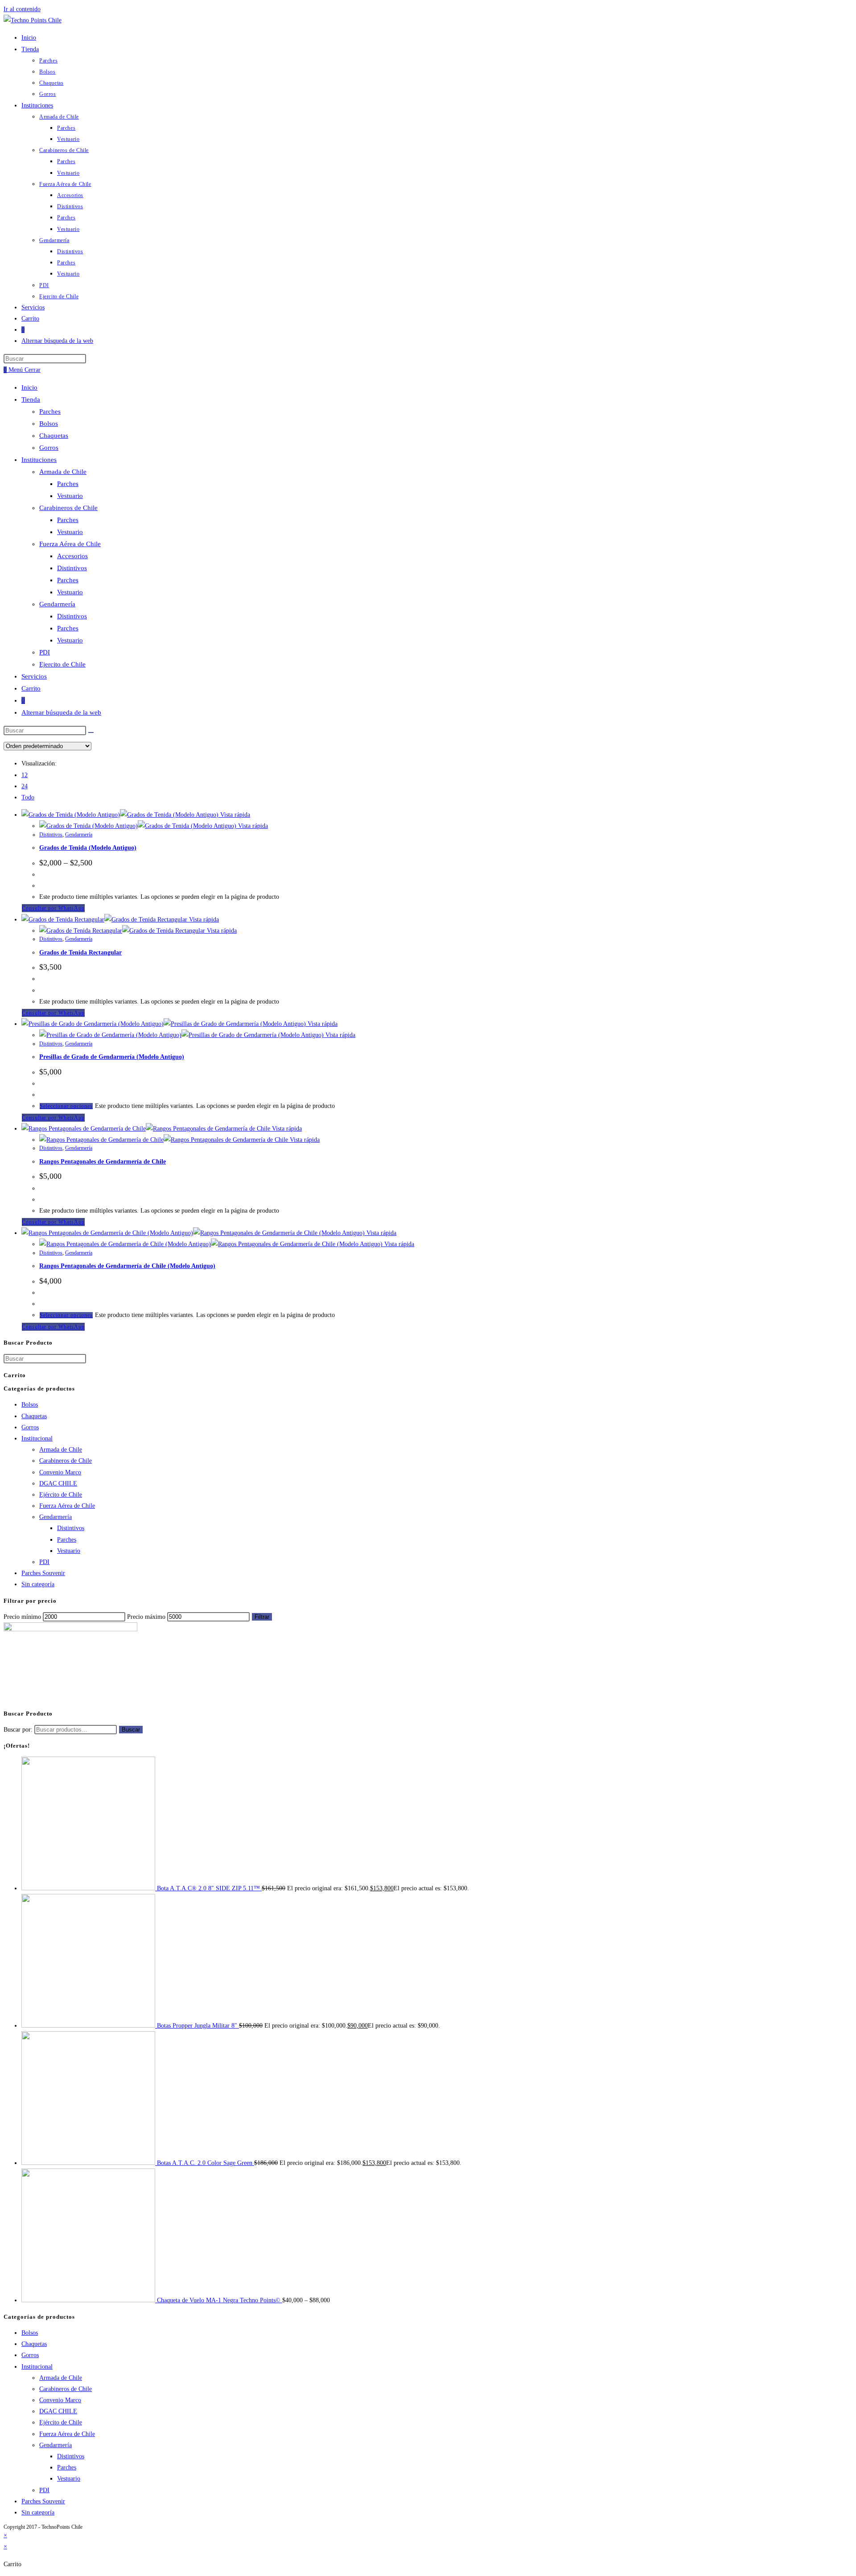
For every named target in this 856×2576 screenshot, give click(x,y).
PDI (45, 652)
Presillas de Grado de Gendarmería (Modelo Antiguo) (112, 1057)
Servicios (34, 676)
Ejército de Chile (61, 1495)
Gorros (49, 448)
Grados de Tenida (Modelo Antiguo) (88, 848)
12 (25, 775)
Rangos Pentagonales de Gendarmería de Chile (103, 1162)
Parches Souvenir (43, 1573)
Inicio (29, 387)
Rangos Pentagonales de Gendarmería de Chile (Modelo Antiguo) (127, 1266)
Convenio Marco (60, 1472)
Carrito (31, 688)
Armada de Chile (63, 472)
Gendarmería (57, 604)
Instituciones (39, 460)
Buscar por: (18, 1730)
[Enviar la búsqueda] (91, 732)
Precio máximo (146, 1617)
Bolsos (49, 424)
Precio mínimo (22, 1617)
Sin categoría (38, 1584)
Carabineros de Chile (68, 508)
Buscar (131, 1730)
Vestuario (70, 496)
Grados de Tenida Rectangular (80, 953)
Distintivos (72, 568)
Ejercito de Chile (62, 664)
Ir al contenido (22, 9)
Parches (50, 412)
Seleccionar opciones (66, 1106)
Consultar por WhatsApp (53, 908)
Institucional (37, 1438)
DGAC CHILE (58, 1483)
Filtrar (262, 1617)
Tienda (31, 399)
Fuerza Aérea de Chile (70, 544)
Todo (28, 797)
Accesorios (72, 556)
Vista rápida (234, 815)
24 (25, 786)
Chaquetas (54, 436)
